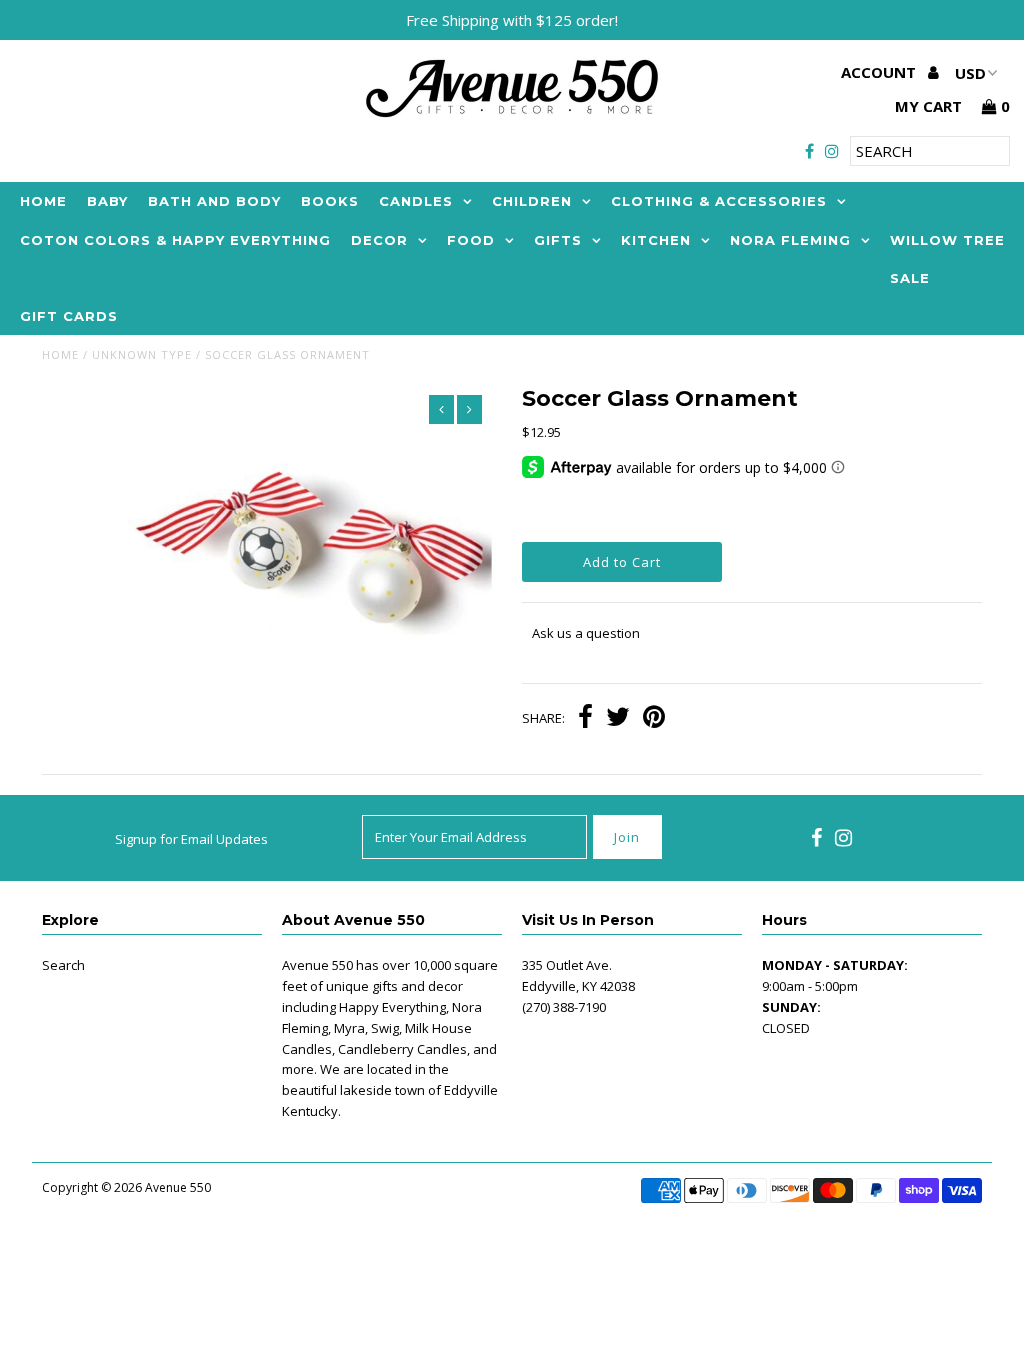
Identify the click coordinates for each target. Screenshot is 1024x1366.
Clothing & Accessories (719, 201)
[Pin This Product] (654, 719)
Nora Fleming (790, 240)
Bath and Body (214, 201)
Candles (416, 201)
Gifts (558, 240)
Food (471, 240)
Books (330, 201)
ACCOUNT (880, 72)
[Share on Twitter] (618, 719)
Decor (379, 240)
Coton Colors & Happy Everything (175, 240)
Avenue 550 (178, 1187)
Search (63, 965)
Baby (107, 201)
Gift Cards (69, 316)
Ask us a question (586, 633)
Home (43, 201)
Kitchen (656, 240)
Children (532, 201)
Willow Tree (947, 240)
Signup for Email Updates (191, 839)
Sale (910, 278)
